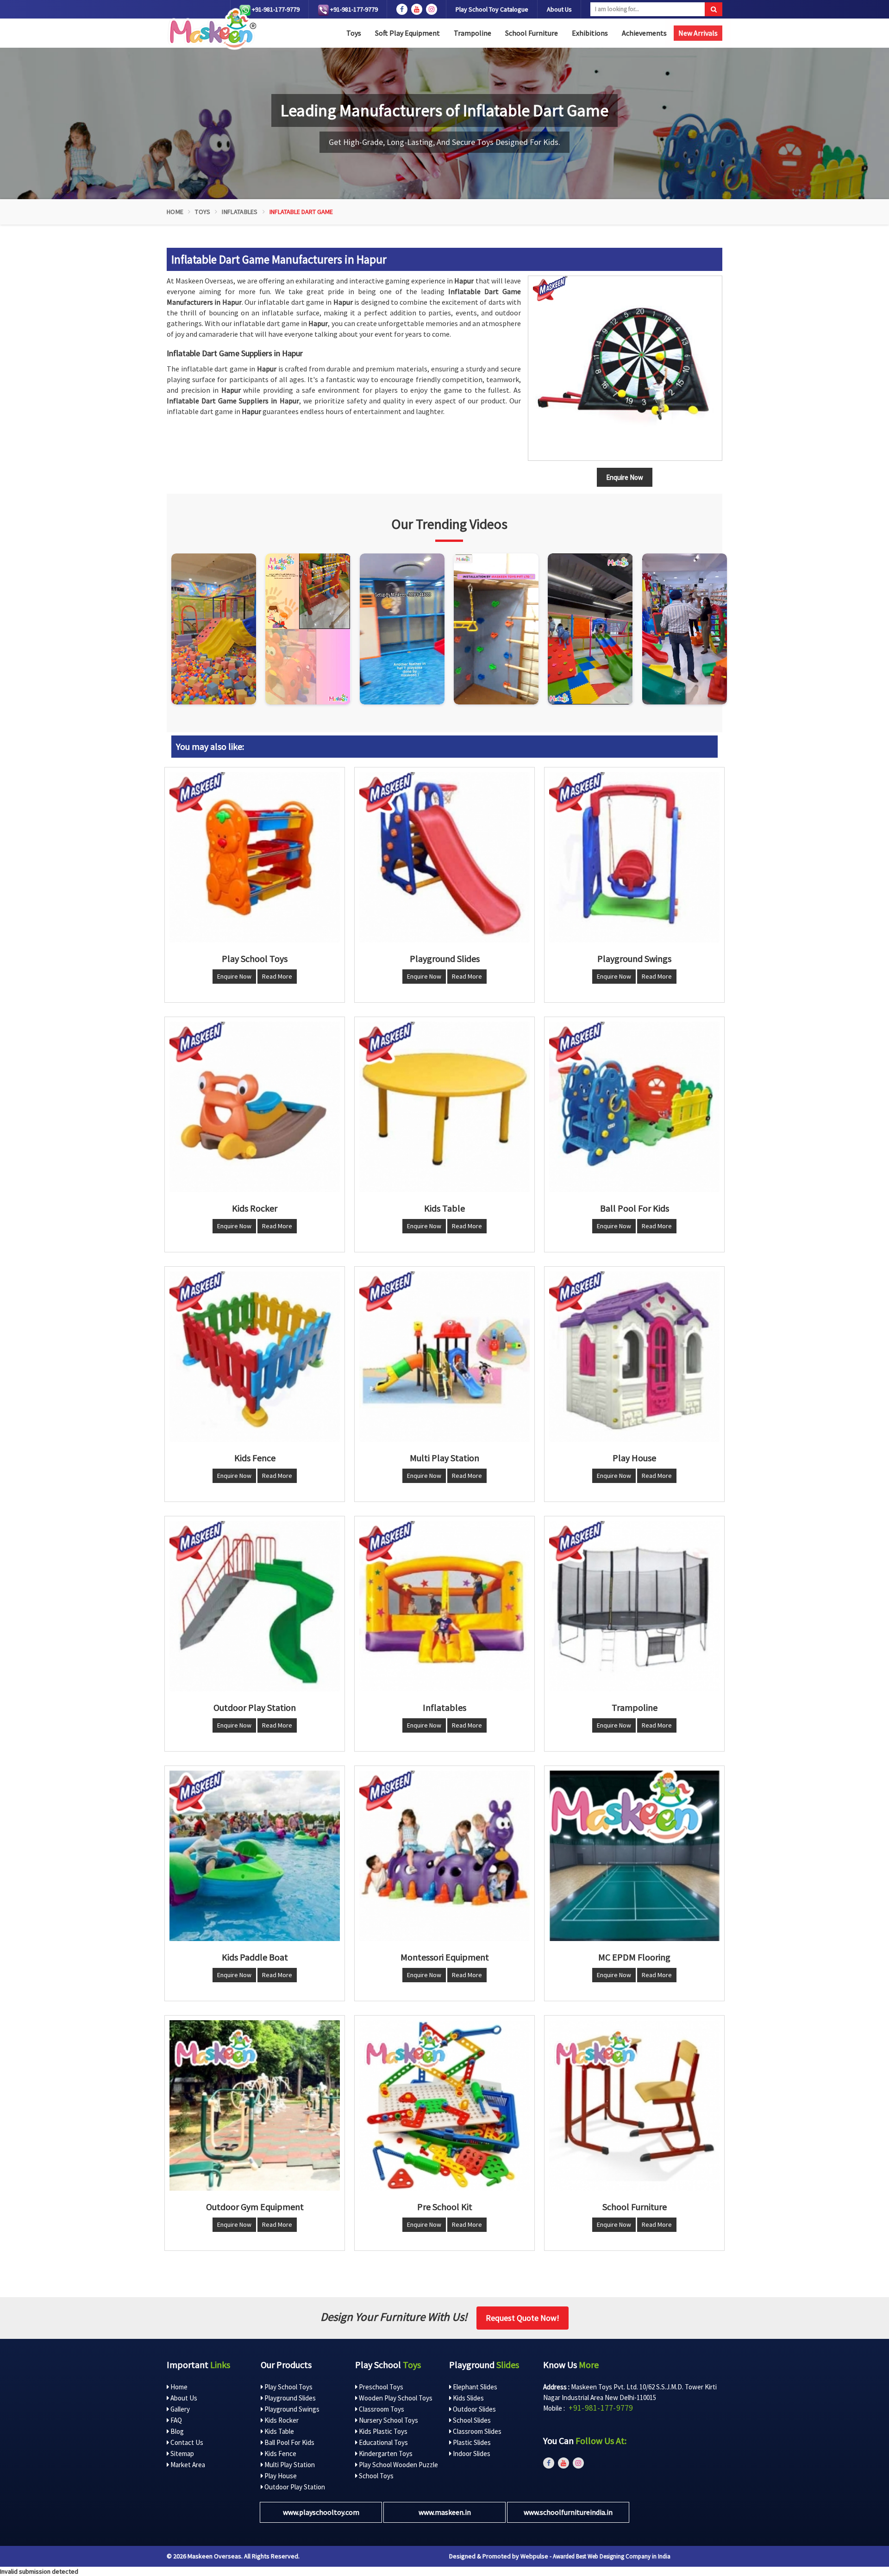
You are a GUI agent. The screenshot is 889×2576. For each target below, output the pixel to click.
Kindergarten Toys (385, 2453)
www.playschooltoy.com (321, 2512)
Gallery (179, 2409)
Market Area (187, 2465)
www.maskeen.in (445, 2512)
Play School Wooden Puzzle (398, 2465)
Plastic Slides (471, 2442)
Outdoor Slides (474, 2409)
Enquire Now (234, 976)
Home (175, 212)
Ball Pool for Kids (289, 2442)
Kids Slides (468, 2398)
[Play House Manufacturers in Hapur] (634, 1357)
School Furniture (532, 33)
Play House (280, 2476)
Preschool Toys (380, 2387)
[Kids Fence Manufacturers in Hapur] (255, 1357)
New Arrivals (698, 33)
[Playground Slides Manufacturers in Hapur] (444, 857)
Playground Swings (291, 2409)
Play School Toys (288, 2387)
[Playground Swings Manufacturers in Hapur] (634, 857)
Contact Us (186, 2442)
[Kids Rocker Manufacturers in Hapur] (255, 1107)
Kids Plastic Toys (382, 2431)
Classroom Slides (476, 2431)
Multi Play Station (289, 2465)
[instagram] (432, 9)
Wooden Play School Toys (395, 2398)
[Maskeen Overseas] (211, 29)
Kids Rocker (281, 2420)
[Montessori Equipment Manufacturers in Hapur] (444, 1856)
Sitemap (182, 2453)
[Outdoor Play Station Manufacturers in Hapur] (255, 1606)
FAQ (175, 2420)
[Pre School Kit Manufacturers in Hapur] (444, 2105)
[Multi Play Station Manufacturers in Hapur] (444, 1357)
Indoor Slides (471, 2453)
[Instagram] (214, 629)
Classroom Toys (381, 2409)
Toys (354, 33)
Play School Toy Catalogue (492, 9)
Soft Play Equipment (407, 33)
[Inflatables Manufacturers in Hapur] (444, 1606)
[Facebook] (402, 9)
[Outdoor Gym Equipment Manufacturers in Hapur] (255, 2105)
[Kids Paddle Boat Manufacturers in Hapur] (255, 1856)
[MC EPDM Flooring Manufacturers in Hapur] (634, 1856)
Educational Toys (383, 2442)
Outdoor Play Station (294, 2487)
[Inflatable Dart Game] (625, 368)
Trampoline (473, 33)
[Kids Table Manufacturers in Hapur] (444, 1107)
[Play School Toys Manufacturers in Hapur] (255, 857)
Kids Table (279, 2431)
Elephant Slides (474, 2387)
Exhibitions (590, 33)
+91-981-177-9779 (275, 9)
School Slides (471, 2420)
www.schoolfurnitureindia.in (568, 2512)
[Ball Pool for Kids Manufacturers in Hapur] (634, 1107)
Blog (176, 2431)
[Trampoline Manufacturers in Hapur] (634, 1606)
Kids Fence (280, 2453)
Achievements (644, 33)
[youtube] (417, 9)
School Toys (376, 2476)
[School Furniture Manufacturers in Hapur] (634, 2105)
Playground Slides (289, 2398)
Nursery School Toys (388, 2420)
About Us (559, 9)
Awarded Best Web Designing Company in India (612, 2556)
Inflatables (240, 212)
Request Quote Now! (523, 2318)
